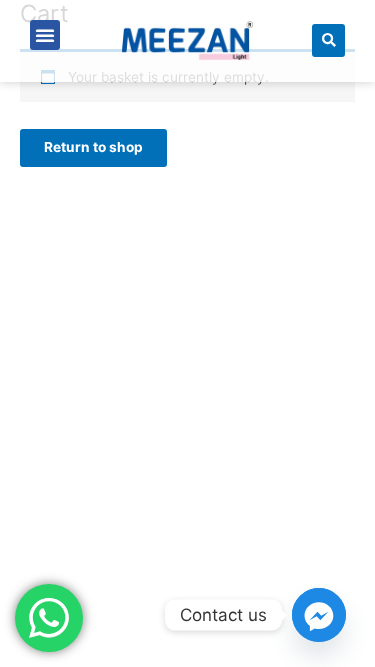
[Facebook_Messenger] (319, 615)
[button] (45, 35)
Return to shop (93, 147)
